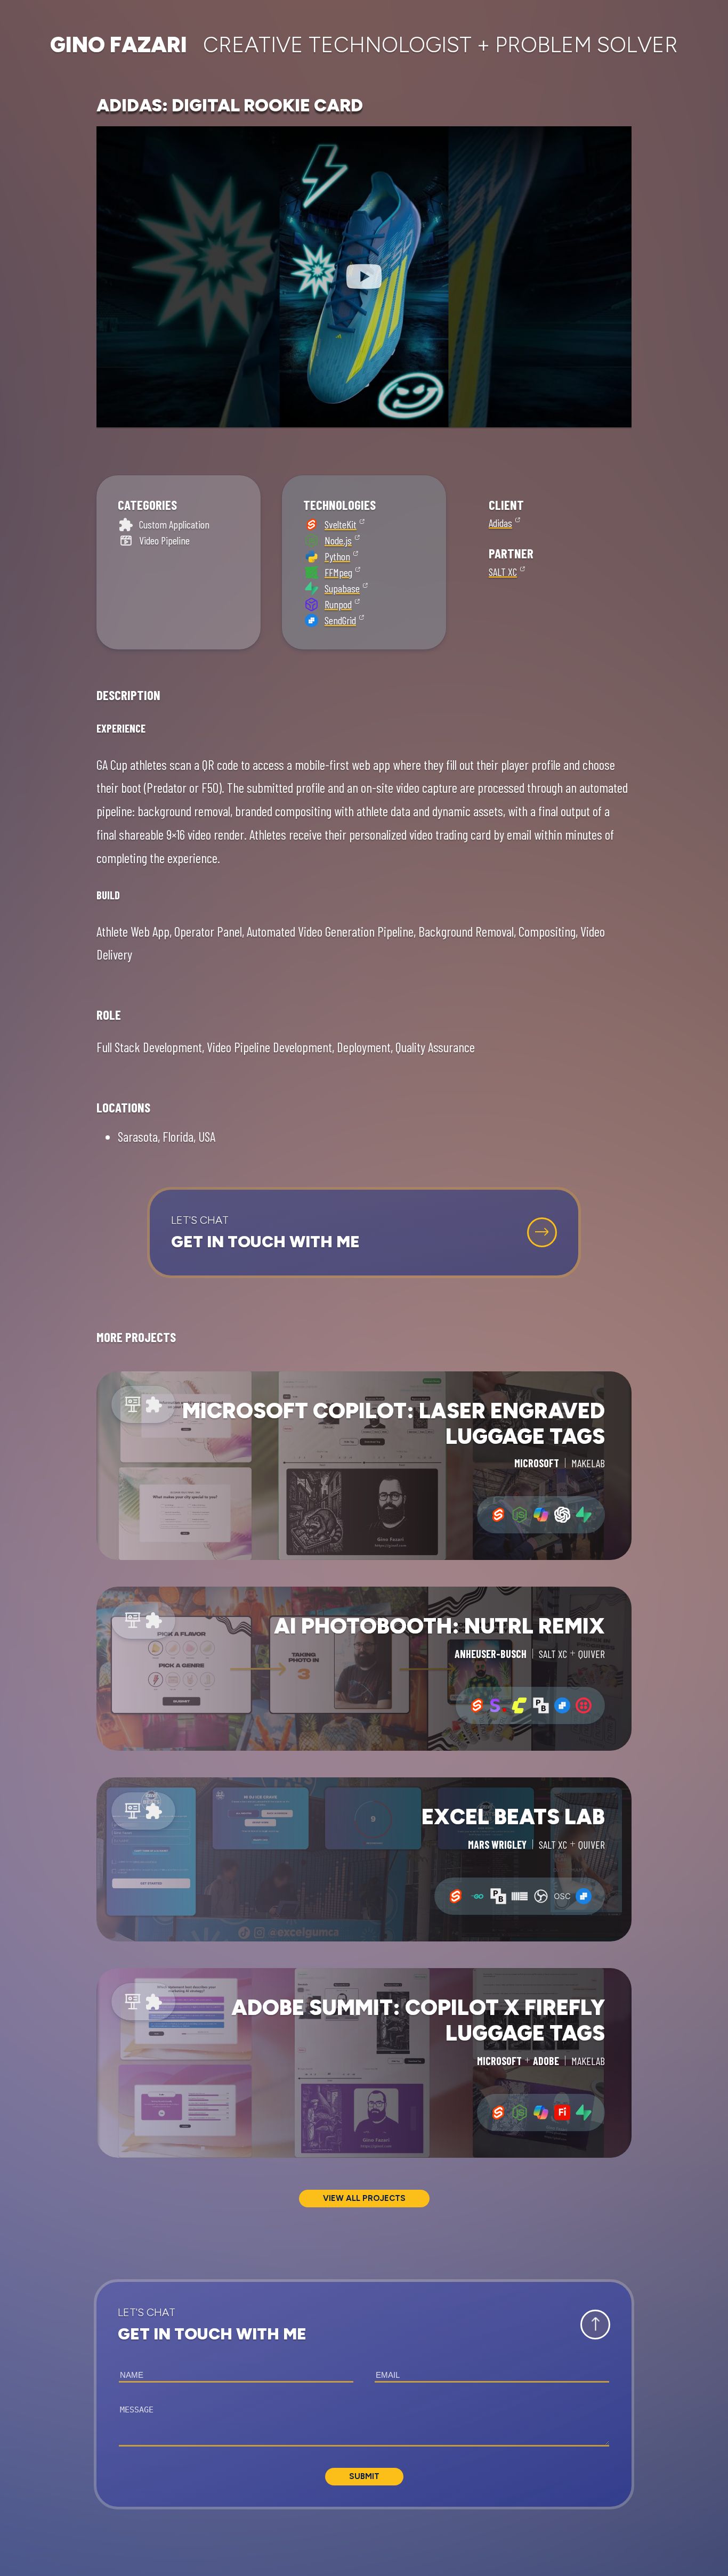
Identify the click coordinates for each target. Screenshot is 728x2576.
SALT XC (503, 572)
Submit (364, 2476)
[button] (364, 1233)
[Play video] (364, 277)
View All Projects (364, 2198)
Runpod (338, 604)
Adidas (500, 523)
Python (337, 556)
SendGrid (340, 620)
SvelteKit (341, 524)
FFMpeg (338, 572)
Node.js (338, 540)
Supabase (342, 588)
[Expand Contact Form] (542, 1232)
